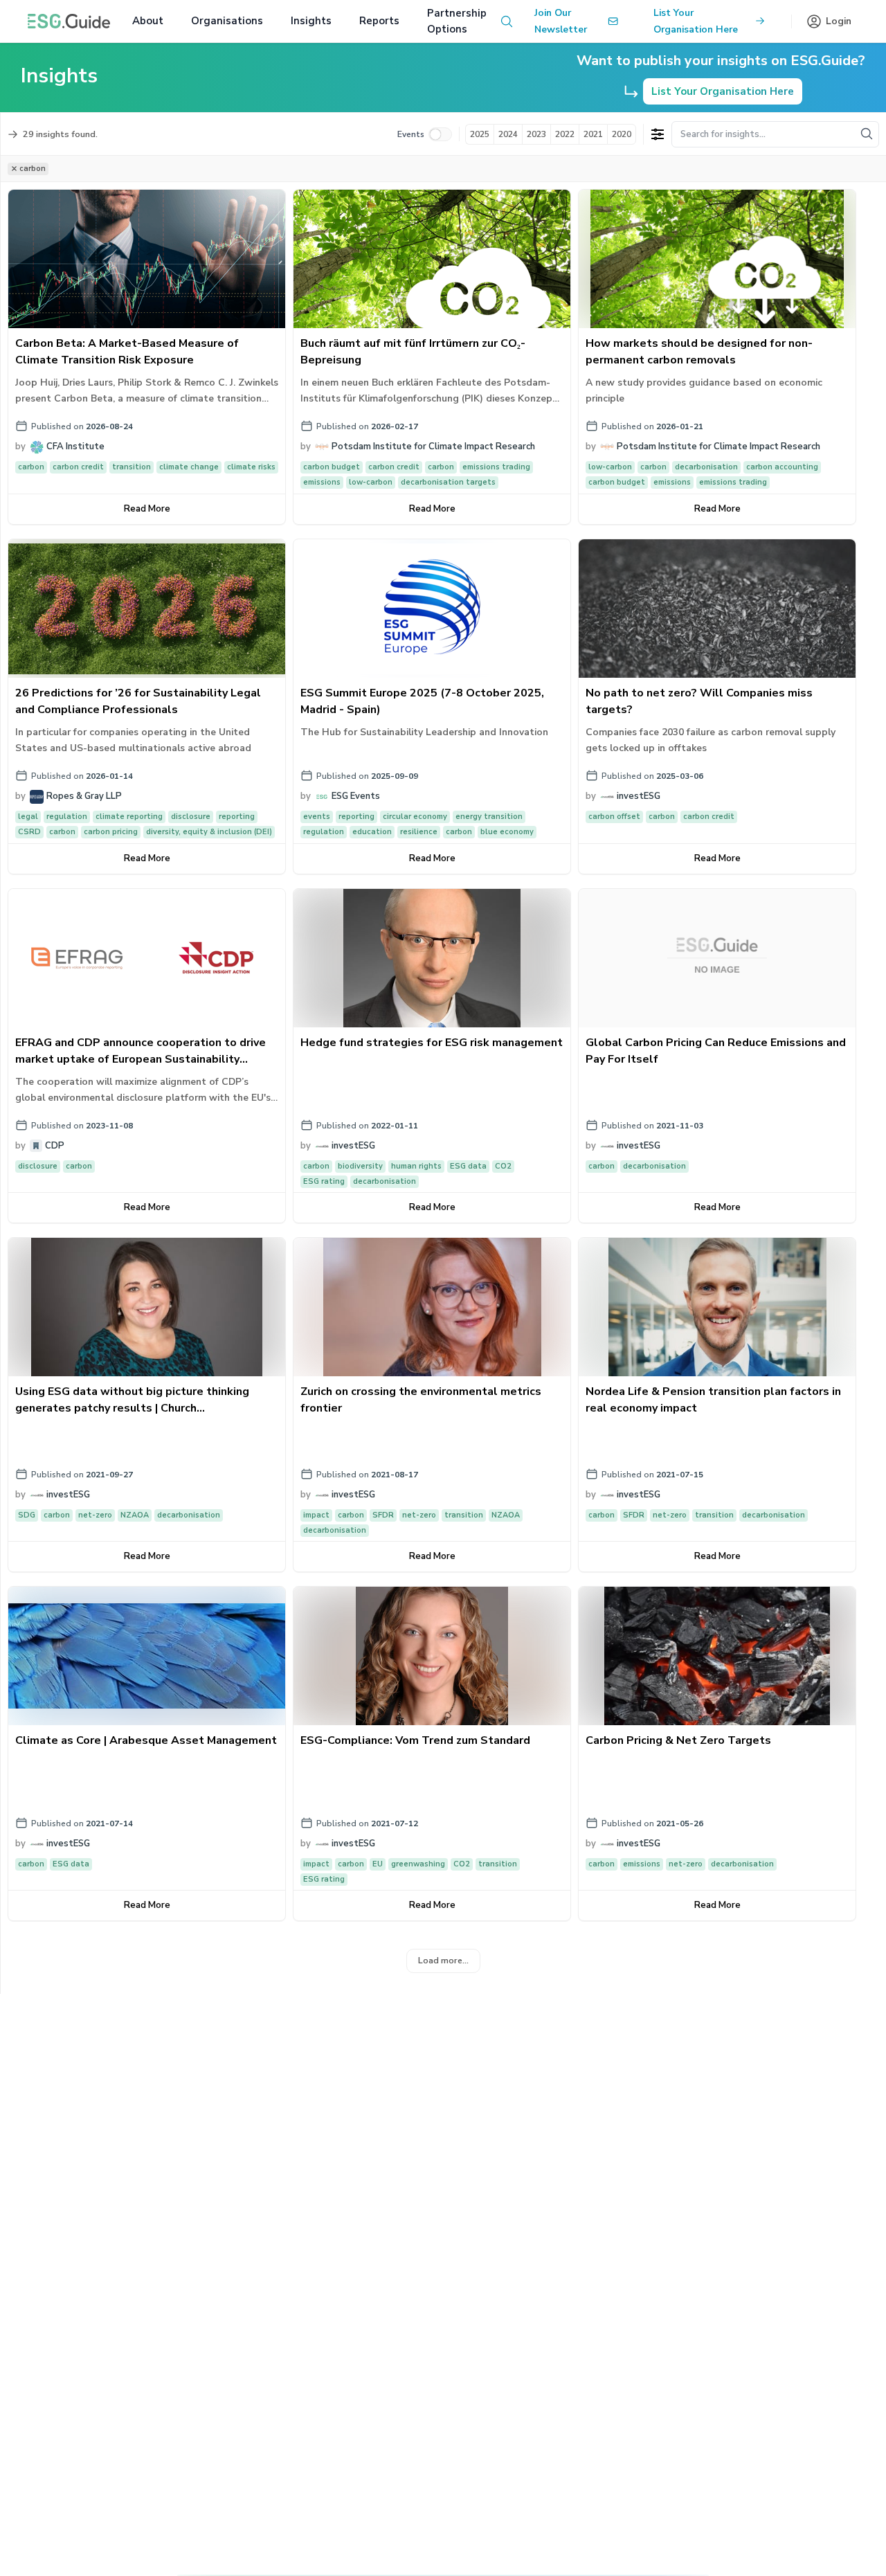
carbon (31, 467)
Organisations (227, 21)
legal (28, 817)
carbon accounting (782, 467)
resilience (419, 832)
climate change (189, 467)
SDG (27, 1515)
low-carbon (371, 482)
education (372, 832)
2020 (622, 134)
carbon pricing (111, 832)
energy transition (489, 817)
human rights (416, 1166)
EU (378, 1864)
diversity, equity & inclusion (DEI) (209, 832)
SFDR (383, 1515)
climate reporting (129, 817)
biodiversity (360, 1166)
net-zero (95, 1515)
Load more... (443, 1960)
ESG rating (324, 1181)
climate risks (251, 467)
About (148, 21)
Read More (147, 509)
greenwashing (418, 1864)
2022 (565, 134)
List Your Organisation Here (696, 21)
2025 (480, 134)
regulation (67, 817)
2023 (536, 134)
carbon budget (332, 467)
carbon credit (78, 467)
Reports (379, 21)
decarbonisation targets (448, 482)
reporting (237, 817)
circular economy (415, 817)
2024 (508, 134)
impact (316, 1515)
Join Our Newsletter (561, 21)
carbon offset (614, 817)
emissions (322, 482)
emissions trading (496, 467)
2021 (593, 134)
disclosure (191, 817)
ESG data (468, 1166)
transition (132, 467)
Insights (311, 21)
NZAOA (135, 1515)
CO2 (503, 1166)
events (317, 817)
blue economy (507, 832)
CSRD (29, 832)
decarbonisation (706, 467)
